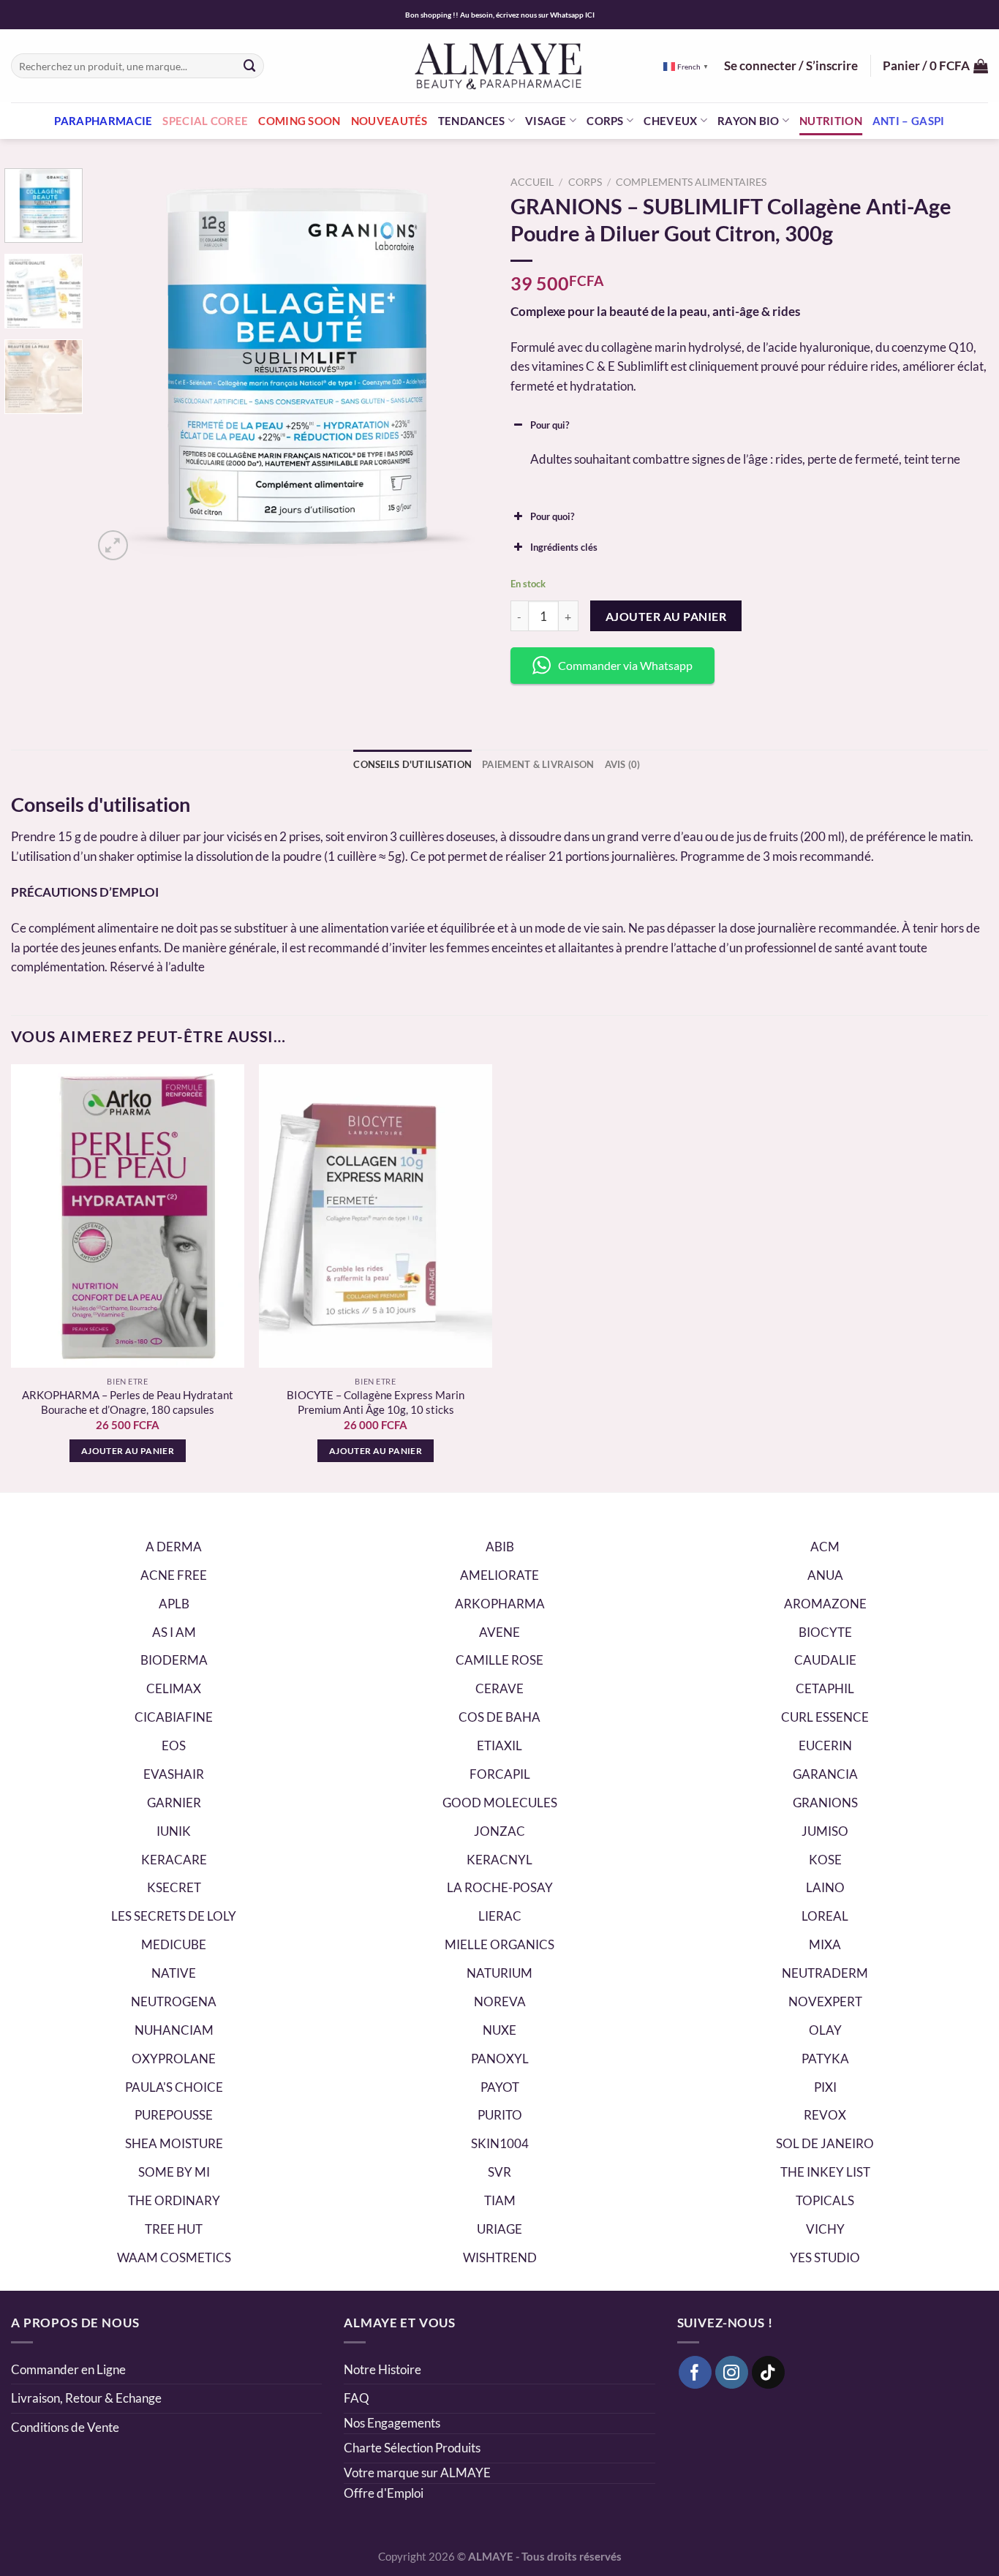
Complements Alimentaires (691, 182)
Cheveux (670, 121)
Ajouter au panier (666, 616)
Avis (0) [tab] (623, 764)
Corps (605, 121)
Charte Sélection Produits (412, 2448)
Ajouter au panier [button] (128, 1451)
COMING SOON (299, 121)
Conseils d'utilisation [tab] (412, 764)
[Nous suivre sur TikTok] (769, 2373)
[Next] (462, 366)
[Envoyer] (249, 65)
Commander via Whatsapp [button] (625, 665)
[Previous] (119, 366)
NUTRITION (831, 121)
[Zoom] (113, 545)
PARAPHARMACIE (103, 121)
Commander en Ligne (68, 2369)
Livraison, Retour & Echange (87, 2398)
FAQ (357, 2398)
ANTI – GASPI (909, 121)
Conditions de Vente (65, 2427)
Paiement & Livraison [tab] (538, 764)
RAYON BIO (749, 121)
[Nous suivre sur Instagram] (732, 2373)
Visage (546, 121)
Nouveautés (389, 121)
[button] (749, 425)
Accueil (532, 182)
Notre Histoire (382, 2369)
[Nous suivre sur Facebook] (695, 2373)
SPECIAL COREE (205, 121)
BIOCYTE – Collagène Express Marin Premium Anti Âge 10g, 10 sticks (376, 1402)
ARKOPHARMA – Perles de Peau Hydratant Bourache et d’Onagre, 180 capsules (128, 1402)
